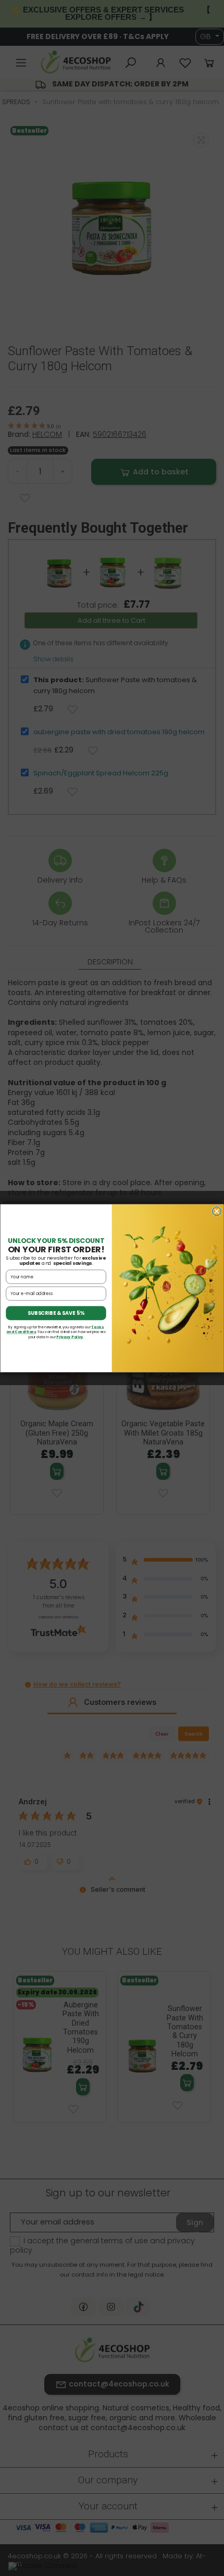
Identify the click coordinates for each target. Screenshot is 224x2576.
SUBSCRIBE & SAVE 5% (56, 1313)
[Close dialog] (216, 1211)
